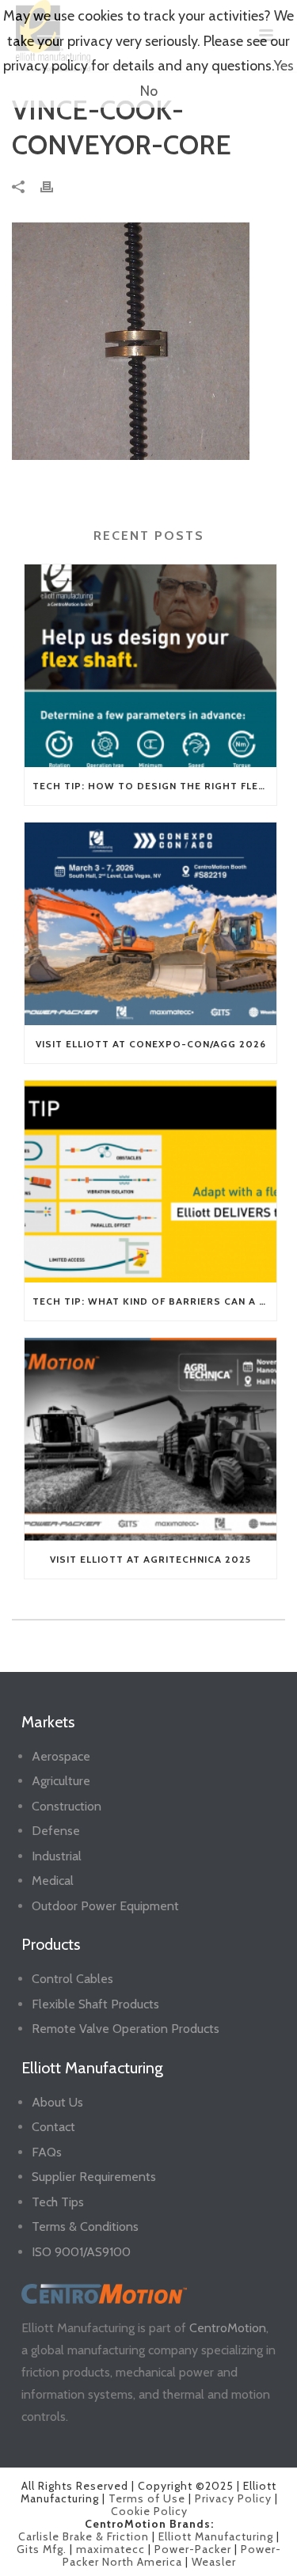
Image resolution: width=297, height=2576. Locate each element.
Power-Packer (193, 2549)
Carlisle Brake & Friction (84, 2536)
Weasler (214, 2562)
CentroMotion (228, 2328)
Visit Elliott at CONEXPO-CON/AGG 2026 (151, 1044)
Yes (284, 66)
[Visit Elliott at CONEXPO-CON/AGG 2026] (150, 924)
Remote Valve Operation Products (126, 2029)
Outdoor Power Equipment (105, 1906)
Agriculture (61, 1781)
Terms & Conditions (85, 2226)
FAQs (47, 2152)
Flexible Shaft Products (95, 2004)
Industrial (57, 1856)
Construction (67, 1806)
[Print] (55, 186)
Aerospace (61, 1756)
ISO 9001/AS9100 (81, 2252)
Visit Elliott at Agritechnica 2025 (150, 1559)
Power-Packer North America (172, 2555)
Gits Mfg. (42, 2549)
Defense (56, 1831)
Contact (53, 2127)
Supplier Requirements (94, 2177)
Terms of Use (147, 2498)
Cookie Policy (149, 2511)
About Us (57, 2102)
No (149, 91)
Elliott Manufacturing (216, 2536)
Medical (53, 1881)
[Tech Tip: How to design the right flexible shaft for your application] (150, 666)
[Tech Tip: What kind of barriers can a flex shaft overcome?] (150, 1182)
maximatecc (110, 2549)
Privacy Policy (233, 2498)
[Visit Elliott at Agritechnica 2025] (150, 1439)
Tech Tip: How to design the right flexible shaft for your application (154, 786)
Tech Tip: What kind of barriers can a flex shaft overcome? (154, 1301)
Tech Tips (58, 2202)
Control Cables (72, 1979)
